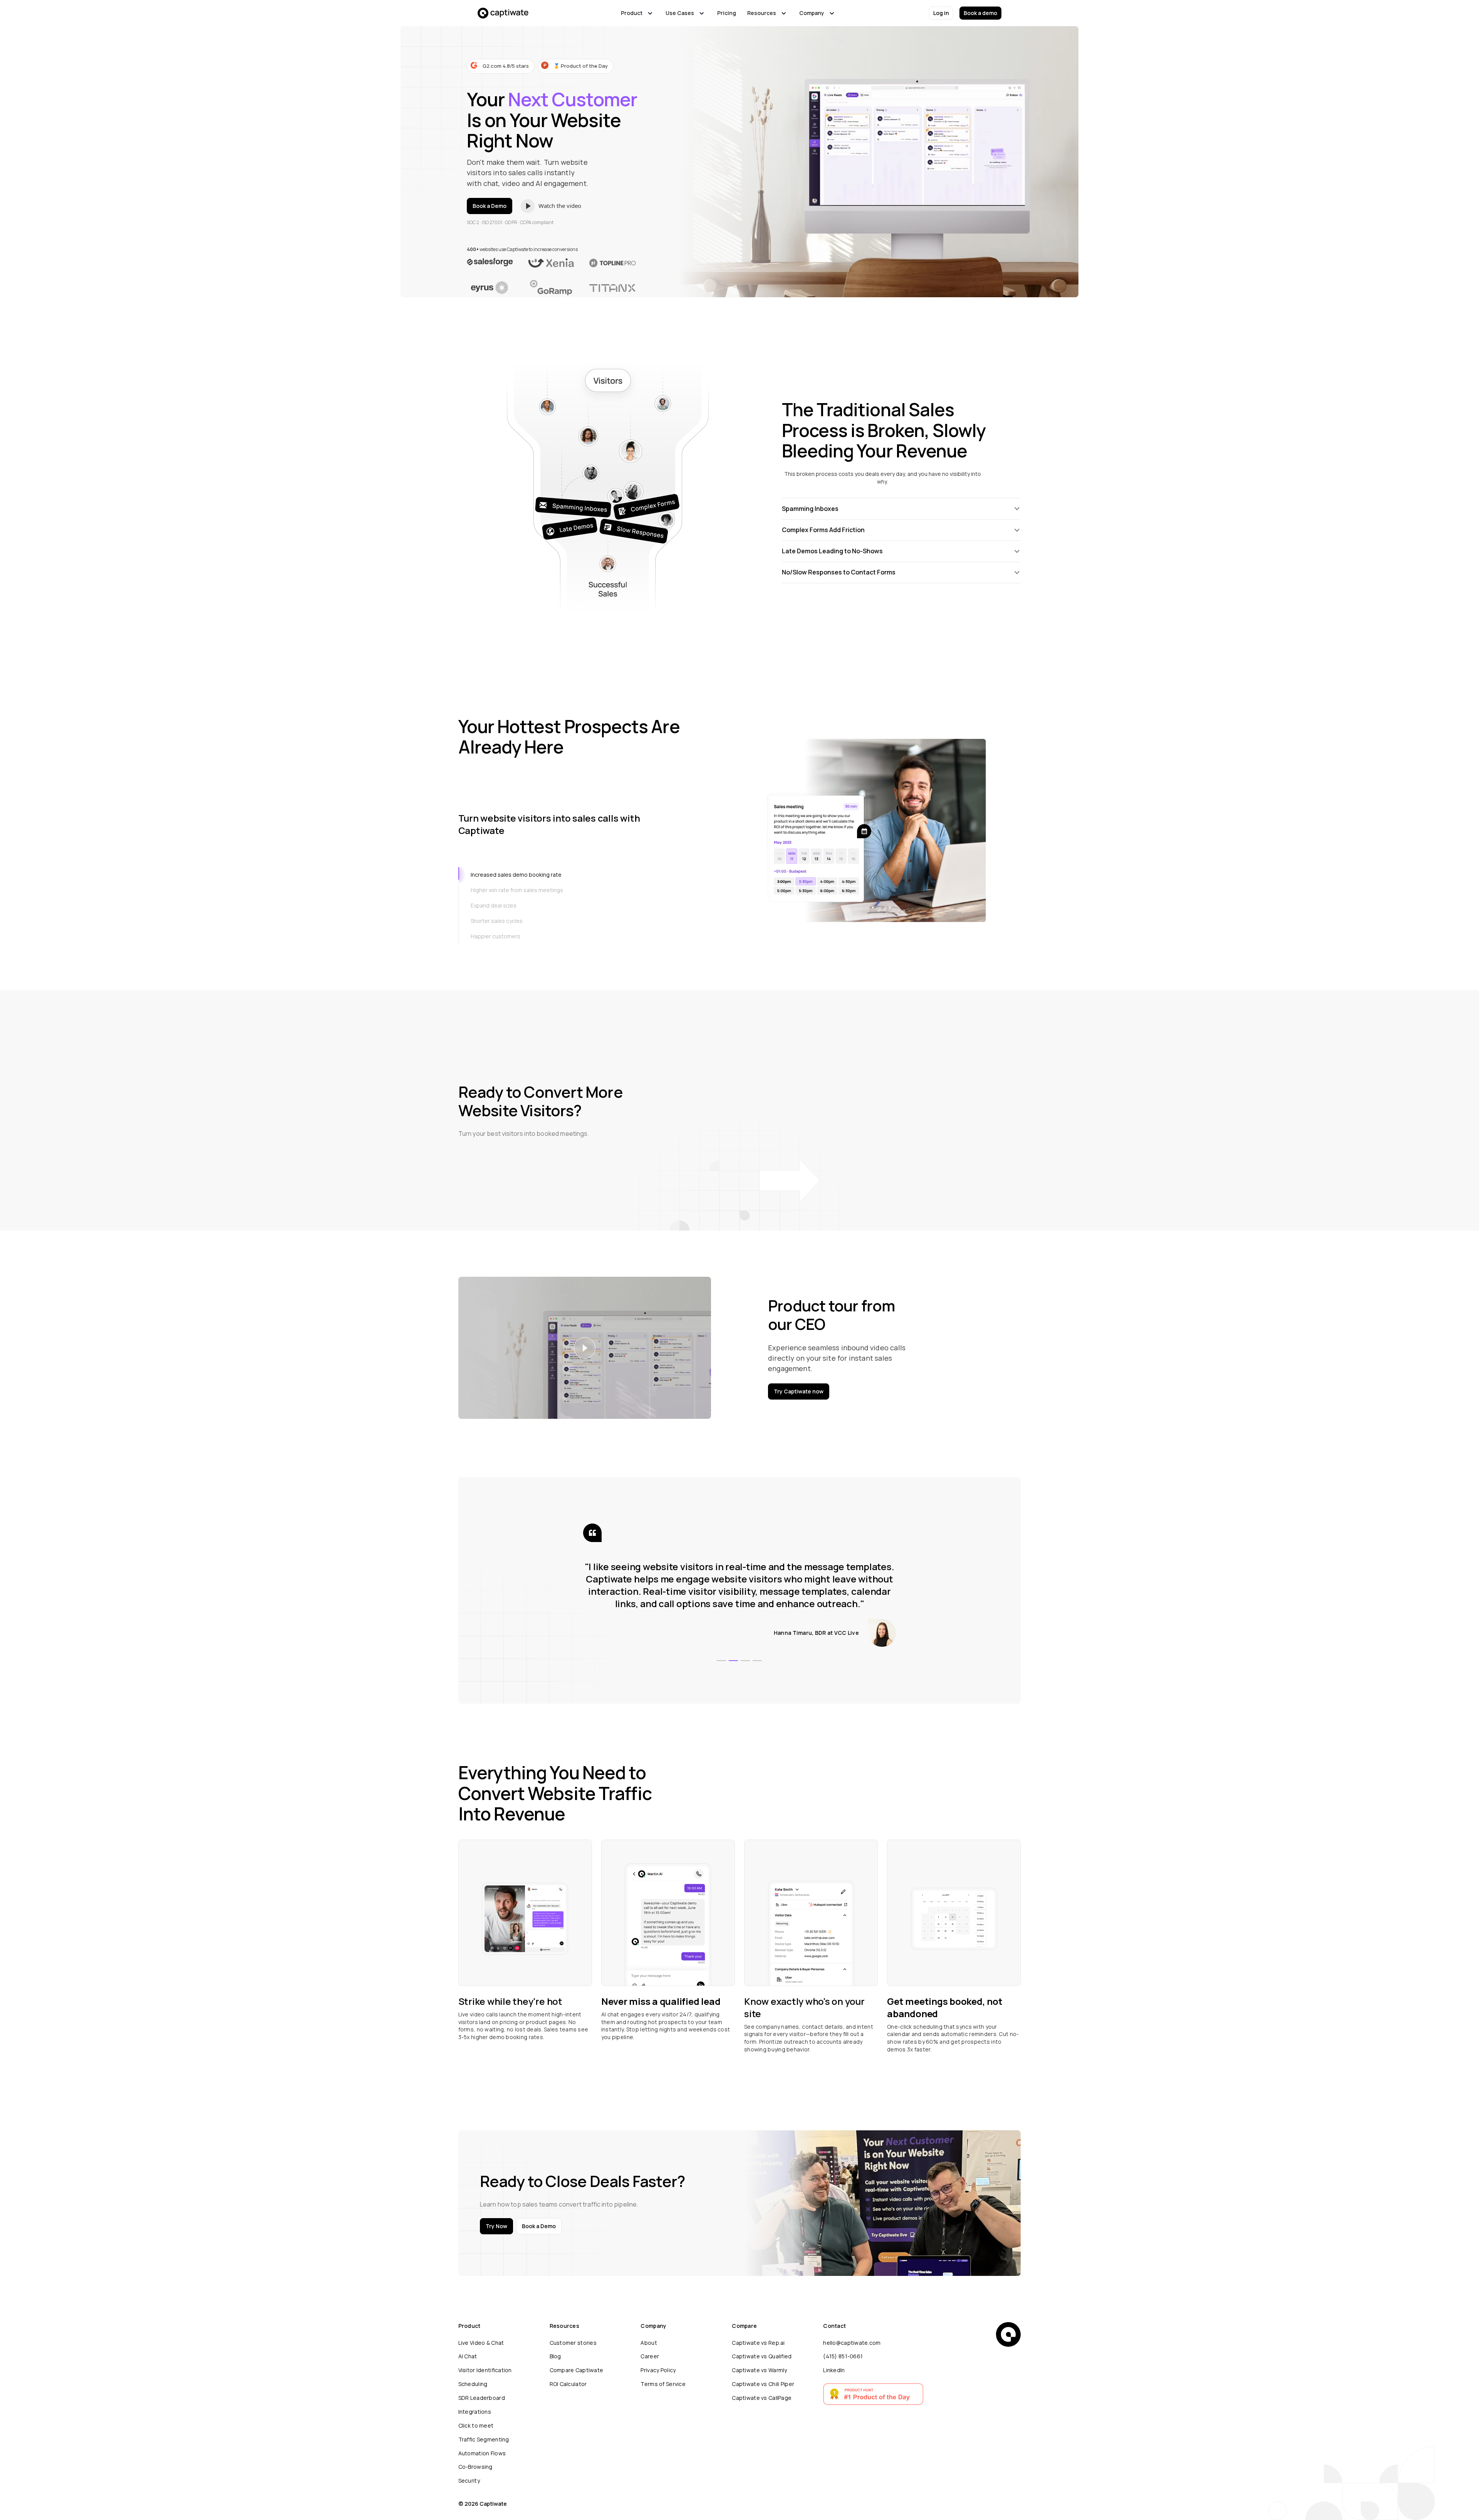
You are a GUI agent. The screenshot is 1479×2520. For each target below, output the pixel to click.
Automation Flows (482, 2453)
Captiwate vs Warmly (759, 2370)
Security (469, 2481)
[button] (638, 13)
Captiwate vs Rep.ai (758, 2343)
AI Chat (468, 2356)
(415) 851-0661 (843, 2356)
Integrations (475, 2412)
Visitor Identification (485, 2370)
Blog (555, 2356)
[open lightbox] (562, 206)
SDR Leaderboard (482, 2398)
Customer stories (573, 2343)
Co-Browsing (475, 2467)
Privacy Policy (658, 2370)
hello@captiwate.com (852, 2343)
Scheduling (473, 2384)
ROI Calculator (568, 2384)
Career (650, 2356)
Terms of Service (663, 2384)
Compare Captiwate (577, 2370)
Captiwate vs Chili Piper (763, 2384)
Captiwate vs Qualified (762, 2356)
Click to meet (476, 2425)
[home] (503, 13)
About (649, 2343)
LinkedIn (834, 2370)
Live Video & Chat (481, 2343)
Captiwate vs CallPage (762, 2398)
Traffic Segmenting (484, 2439)
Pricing (727, 13)
